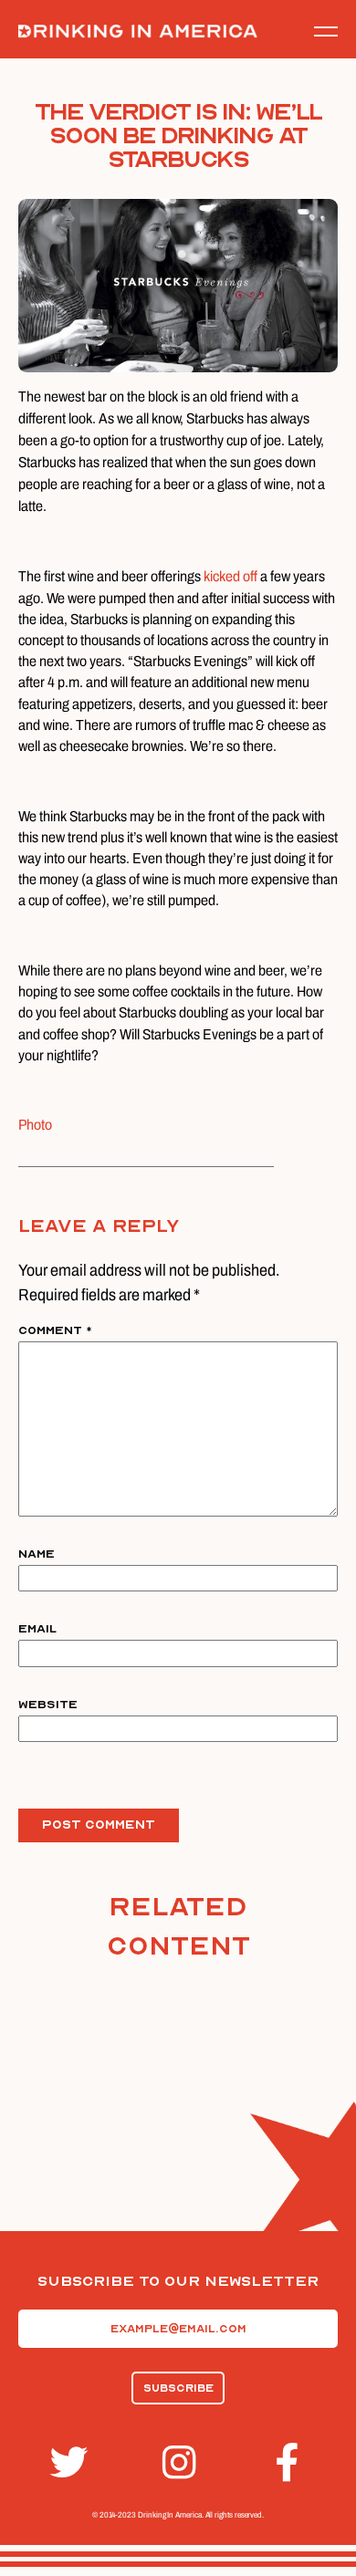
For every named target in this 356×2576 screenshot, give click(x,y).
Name (37, 1554)
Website (48, 1705)
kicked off (230, 576)
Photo (35, 1125)
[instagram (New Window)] (178, 2463)
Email (37, 1629)
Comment (55, 1330)
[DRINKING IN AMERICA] (138, 31)
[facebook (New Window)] (290, 2463)
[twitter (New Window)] (66, 2463)
